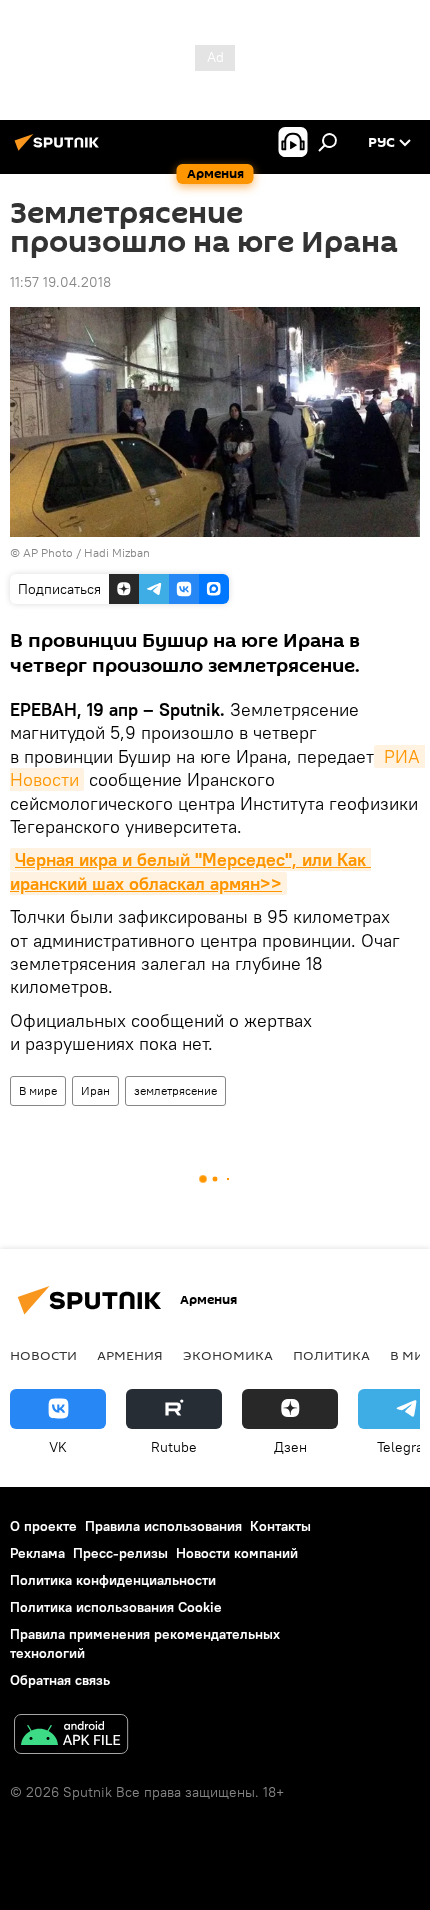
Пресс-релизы (120, 1553)
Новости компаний (237, 1553)
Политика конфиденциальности (113, 1580)
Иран (95, 1090)
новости (43, 1355)
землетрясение (175, 1090)
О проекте (43, 1526)
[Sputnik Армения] (60, 150)
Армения (130, 1355)
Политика (331, 1355)
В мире (38, 1090)
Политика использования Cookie (116, 1607)
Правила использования (163, 1526)
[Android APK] (71, 1736)
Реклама (37, 1553)
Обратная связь (60, 1680)
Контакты (280, 1526)
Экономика (228, 1355)
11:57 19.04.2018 (60, 282)
